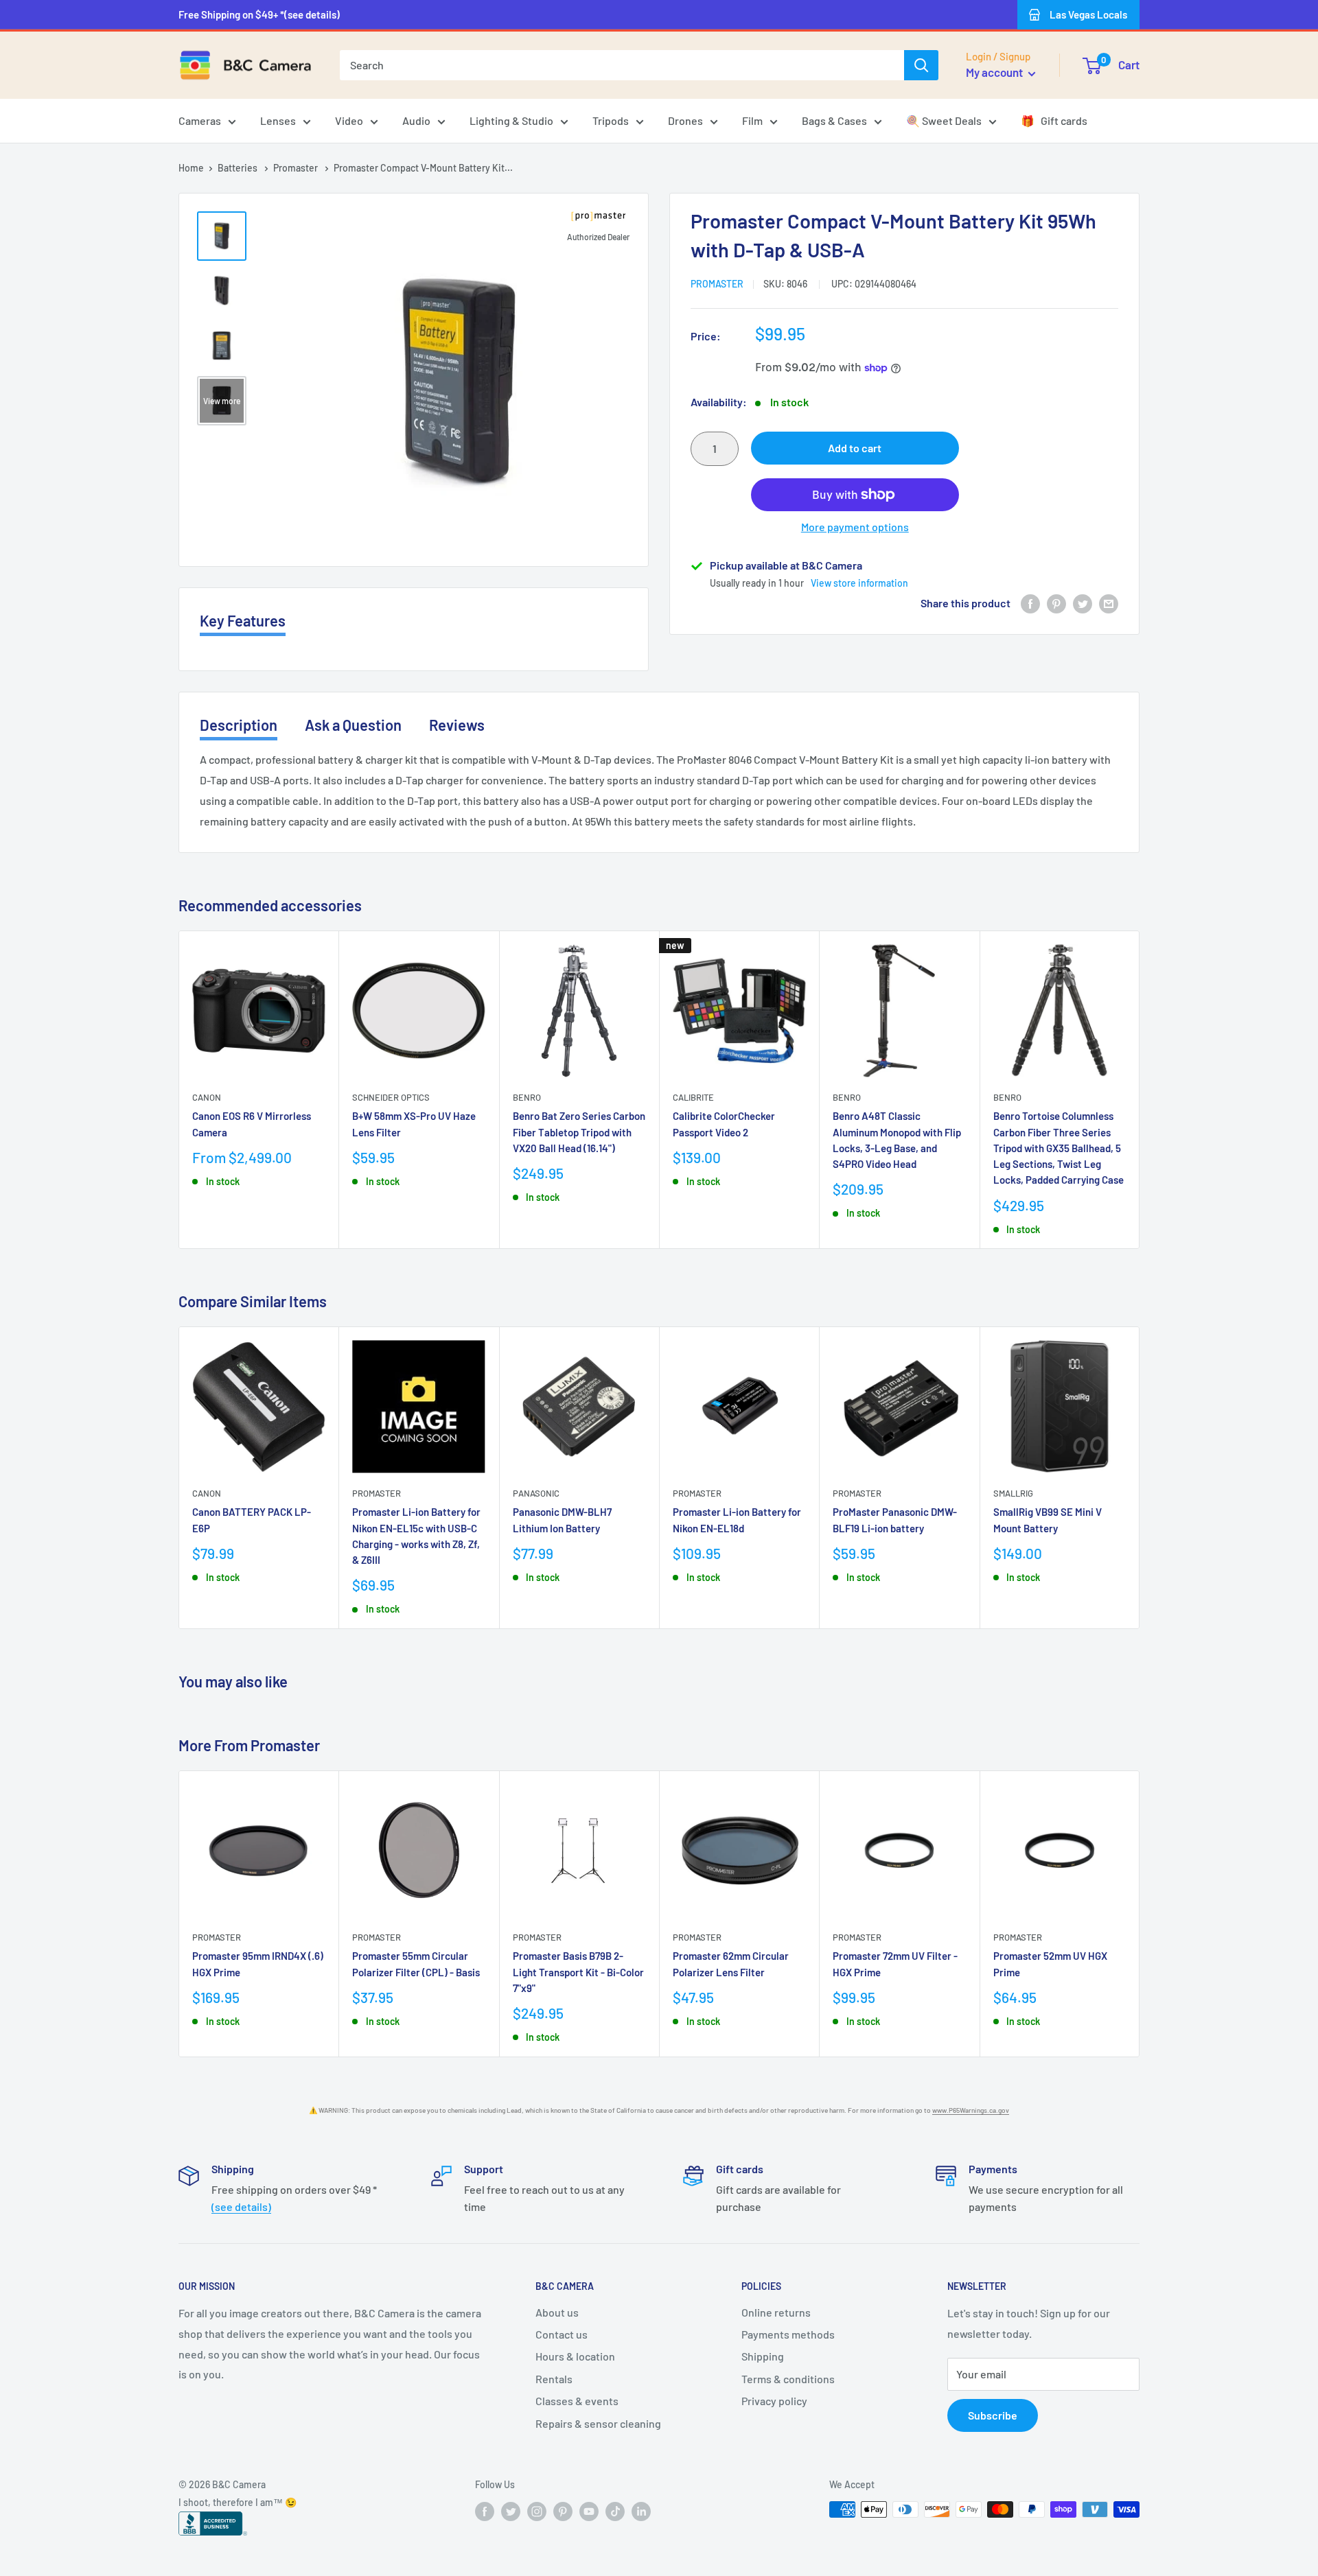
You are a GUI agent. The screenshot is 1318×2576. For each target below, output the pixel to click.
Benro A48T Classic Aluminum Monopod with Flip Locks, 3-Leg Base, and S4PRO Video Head (897, 1140)
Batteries (239, 168)
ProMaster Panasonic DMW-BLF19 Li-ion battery (895, 1520)
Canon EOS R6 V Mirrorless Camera (252, 1124)
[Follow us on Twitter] (511, 2511)
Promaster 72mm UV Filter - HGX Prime (895, 1964)
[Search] (921, 65)
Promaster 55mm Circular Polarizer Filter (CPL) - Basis (416, 1964)
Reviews (457, 725)
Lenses (278, 120)
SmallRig (1013, 1494)
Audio (416, 120)
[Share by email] (1109, 603)
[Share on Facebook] (1030, 603)
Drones (685, 120)
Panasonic (536, 1494)
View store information (859, 583)
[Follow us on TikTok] (615, 2511)
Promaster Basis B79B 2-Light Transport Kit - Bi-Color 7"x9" (578, 1972)
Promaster (297, 168)
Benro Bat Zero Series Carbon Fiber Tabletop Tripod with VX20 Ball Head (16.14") (579, 1132)
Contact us (562, 2334)
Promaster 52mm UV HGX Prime (1050, 1964)
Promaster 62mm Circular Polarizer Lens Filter (731, 1964)
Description (239, 725)
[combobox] (622, 65)
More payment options (855, 527)
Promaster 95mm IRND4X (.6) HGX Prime (258, 1964)
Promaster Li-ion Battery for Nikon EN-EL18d (737, 1520)
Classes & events (577, 2401)
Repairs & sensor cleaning (598, 2423)
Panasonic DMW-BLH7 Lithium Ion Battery (562, 1520)
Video (349, 120)
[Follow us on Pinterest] (563, 2511)
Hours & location (575, 2356)
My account (995, 72)
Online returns (776, 2312)
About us (557, 2312)
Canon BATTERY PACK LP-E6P (252, 1520)
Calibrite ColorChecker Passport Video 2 (724, 1124)
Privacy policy (774, 2401)
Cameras (200, 120)
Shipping (763, 2356)
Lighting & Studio (511, 120)
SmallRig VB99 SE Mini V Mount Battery (1048, 1520)
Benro (527, 1097)
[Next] (1140, 1090)
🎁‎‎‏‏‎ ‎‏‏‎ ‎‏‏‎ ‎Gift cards (1054, 120)
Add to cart (855, 448)
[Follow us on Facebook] (485, 2511)
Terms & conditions (788, 2379)
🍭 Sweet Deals (944, 120)
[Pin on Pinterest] (1056, 603)
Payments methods (788, 2334)
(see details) (241, 2206)
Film (752, 120)
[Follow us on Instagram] (537, 2511)
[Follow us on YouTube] (589, 2511)
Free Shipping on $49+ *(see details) (259, 14)
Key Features (243, 620)
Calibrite (693, 1097)
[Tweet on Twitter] (1083, 603)
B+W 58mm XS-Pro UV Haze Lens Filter (414, 1124)
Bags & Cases (834, 120)
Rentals (554, 2379)
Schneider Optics (391, 1097)
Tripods (611, 120)
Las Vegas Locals (1088, 14)
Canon (207, 1097)
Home (191, 168)
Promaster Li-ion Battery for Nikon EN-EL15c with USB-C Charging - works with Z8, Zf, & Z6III (416, 1536)
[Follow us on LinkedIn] (641, 2511)
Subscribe (993, 2415)
